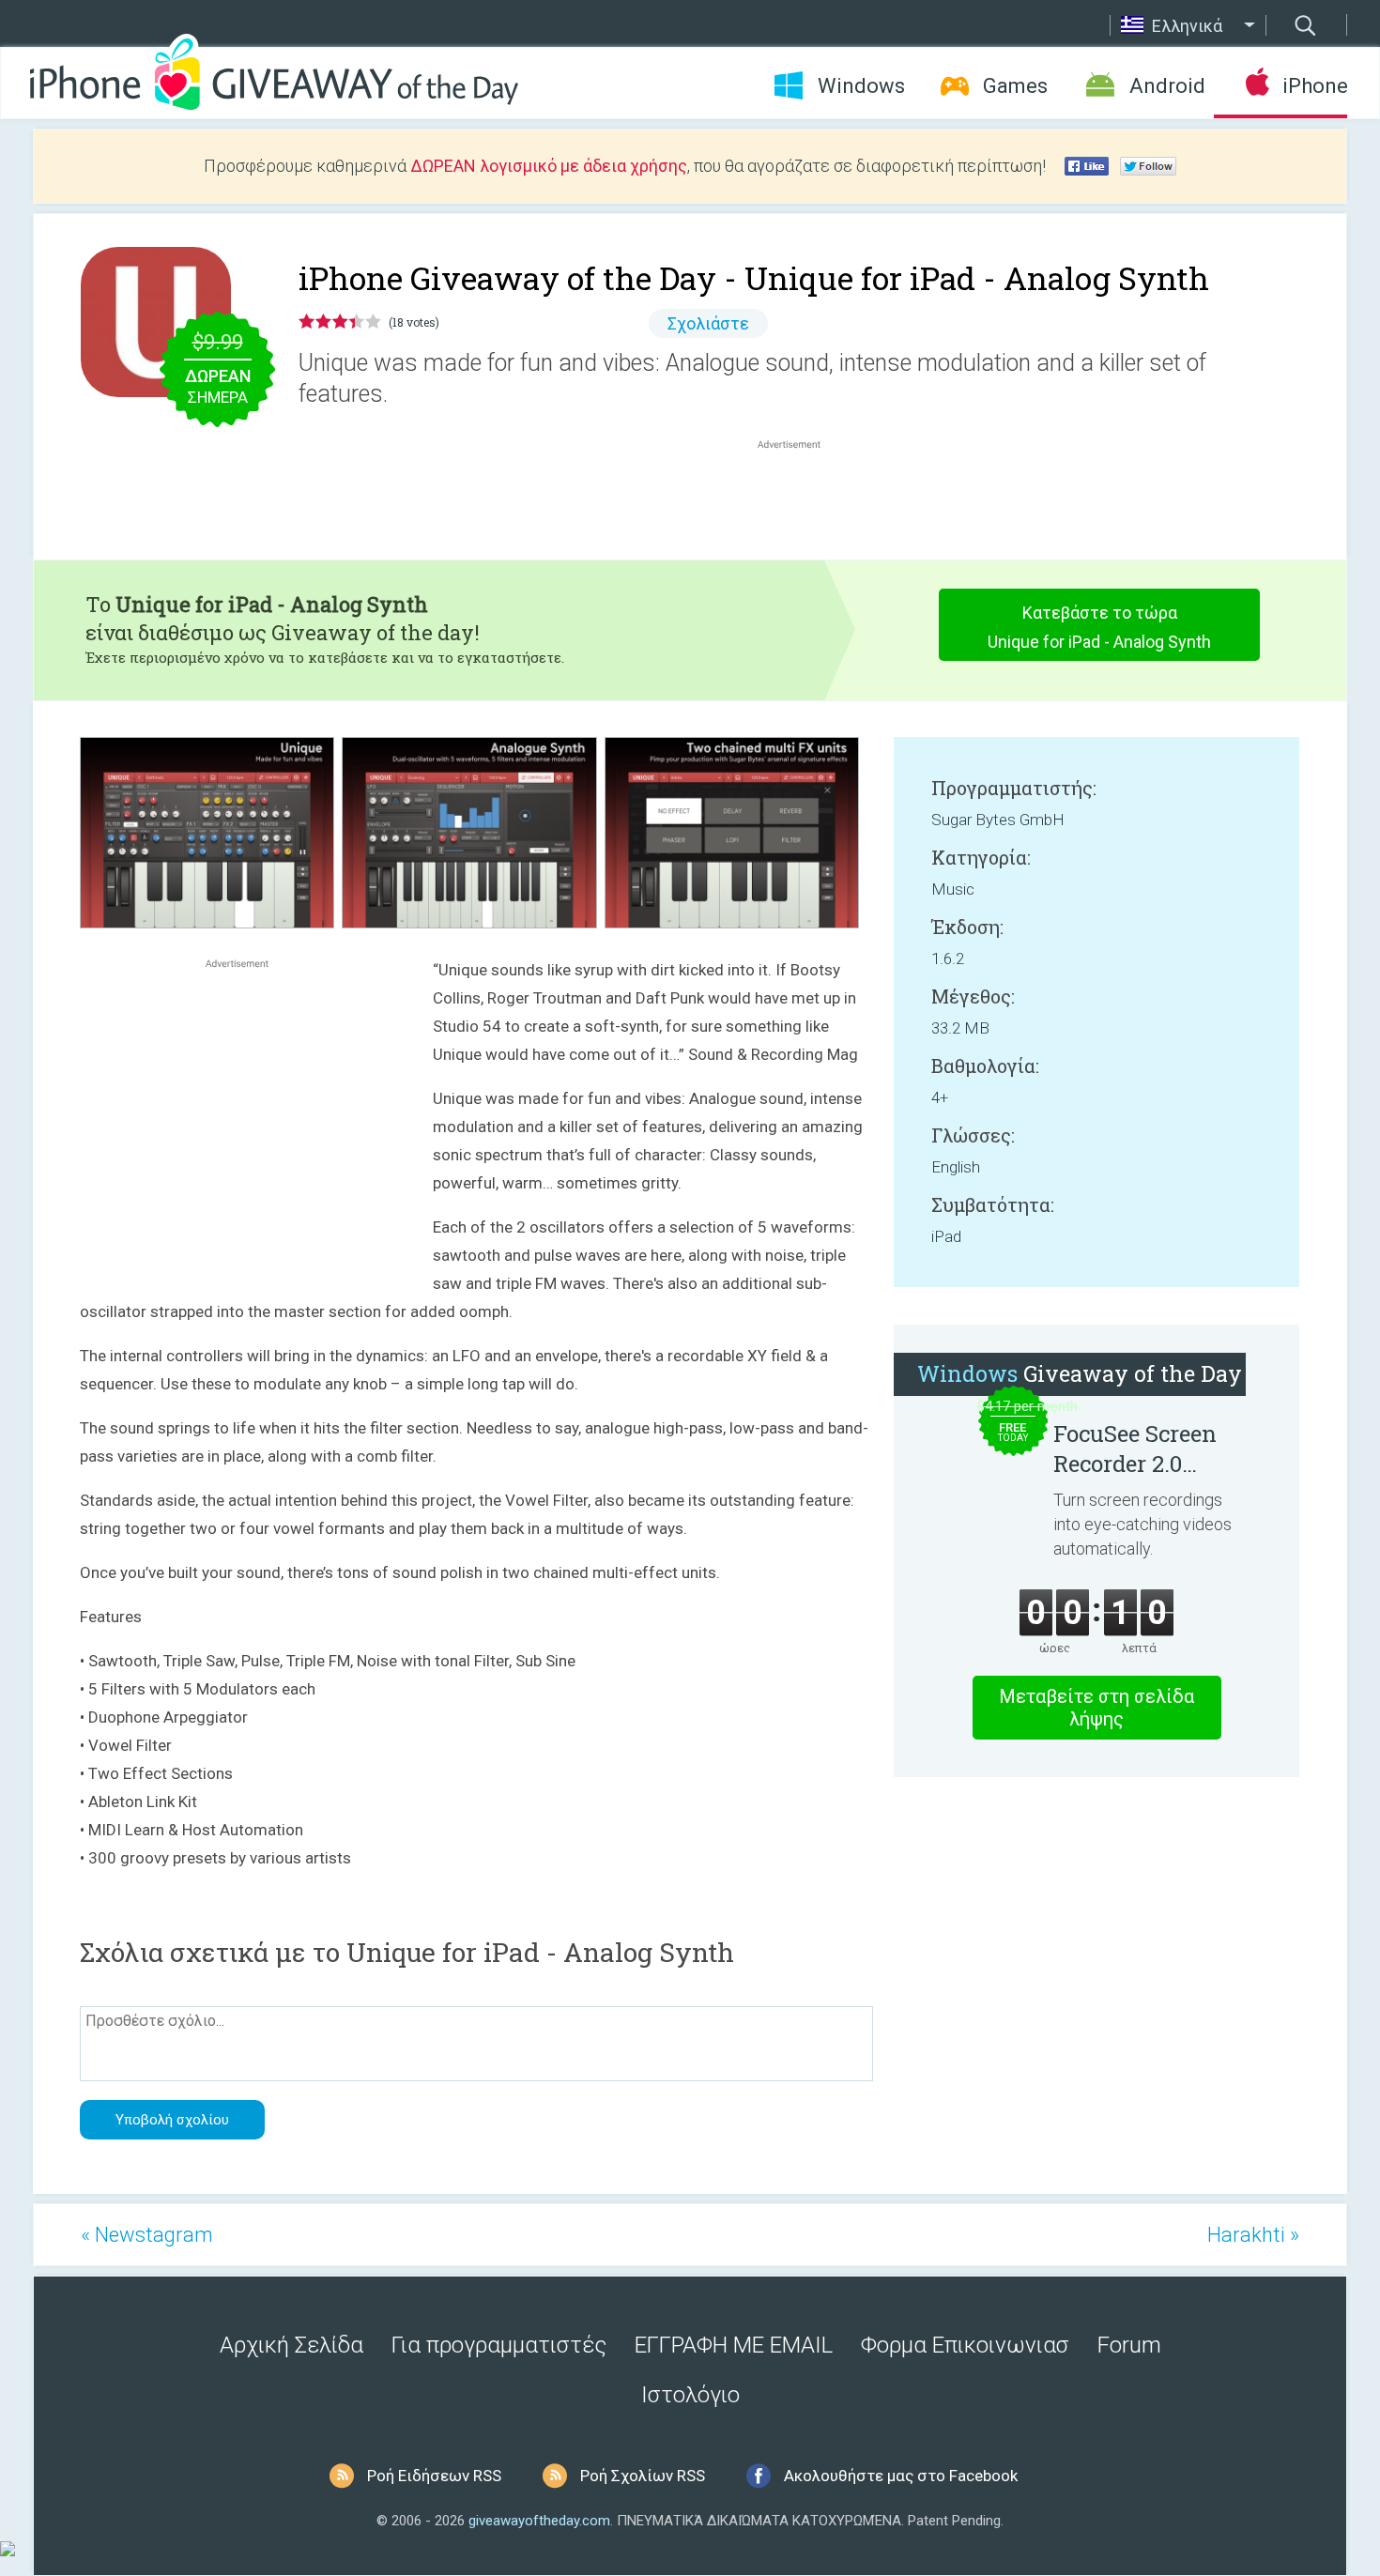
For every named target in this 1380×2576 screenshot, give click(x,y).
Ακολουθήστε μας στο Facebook (901, 2476)
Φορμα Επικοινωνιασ (965, 2345)
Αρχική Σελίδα (291, 2345)
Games (1015, 86)
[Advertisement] (799, 498)
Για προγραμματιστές (499, 2345)
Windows (861, 86)
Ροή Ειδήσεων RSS (434, 2476)
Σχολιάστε (708, 323)
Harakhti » (1253, 2235)
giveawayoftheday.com (539, 2521)
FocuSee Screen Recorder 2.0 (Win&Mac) (1135, 1449)
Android (1167, 86)
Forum (1129, 2345)
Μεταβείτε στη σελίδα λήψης (1096, 1708)
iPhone (1315, 86)
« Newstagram (147, 2235)
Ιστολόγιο (690, 2395)
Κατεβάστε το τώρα (1099, 627)
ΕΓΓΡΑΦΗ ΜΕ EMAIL (734, 2345)
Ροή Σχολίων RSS (643, 2476)
